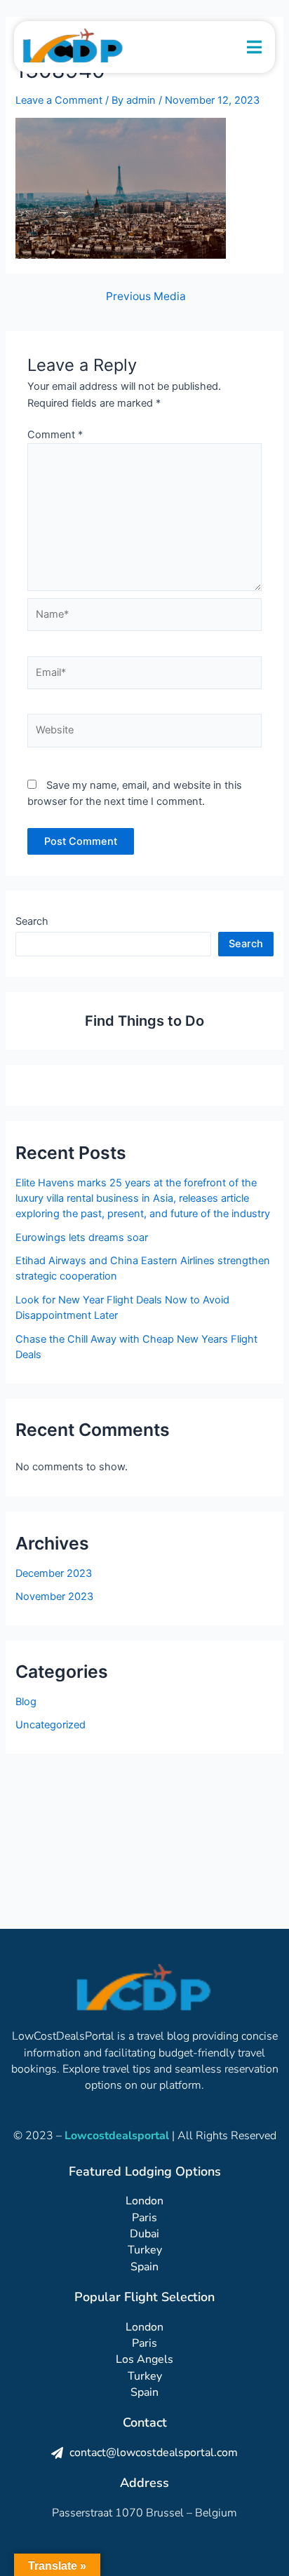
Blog (26, 1702)
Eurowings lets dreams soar (82, 1238)
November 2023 (54, 1597)
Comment (55, 435)
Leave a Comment (59, 100)
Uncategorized (51, 1725)
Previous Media (146, 297)
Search (32, 921)
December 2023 (54, 1573)
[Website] (144, 733)
